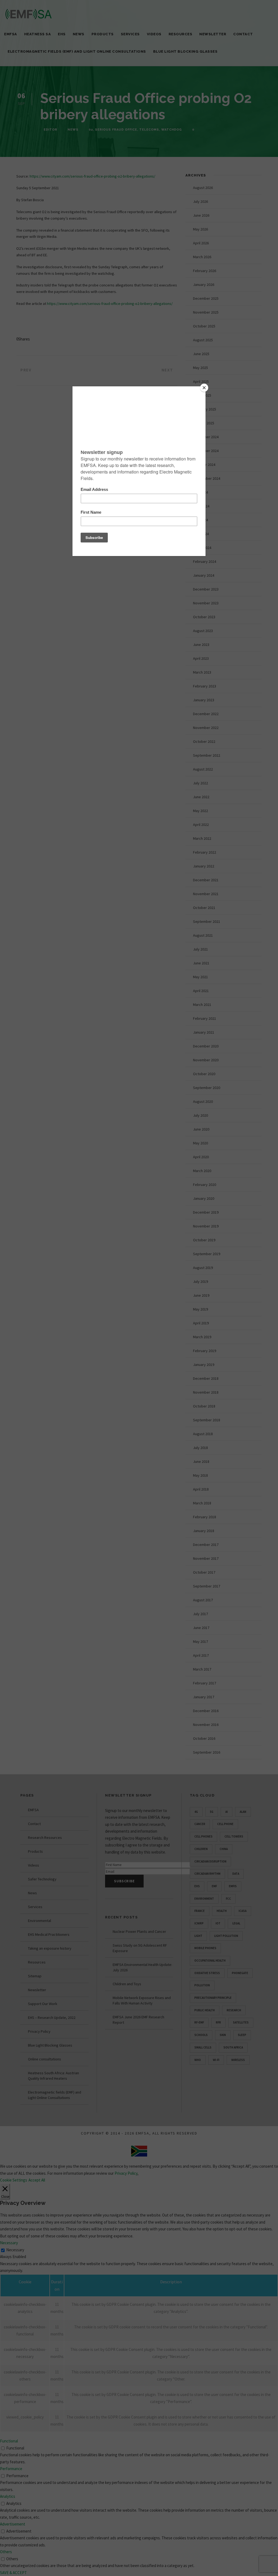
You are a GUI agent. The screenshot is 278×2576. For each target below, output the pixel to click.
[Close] (204, 388)
